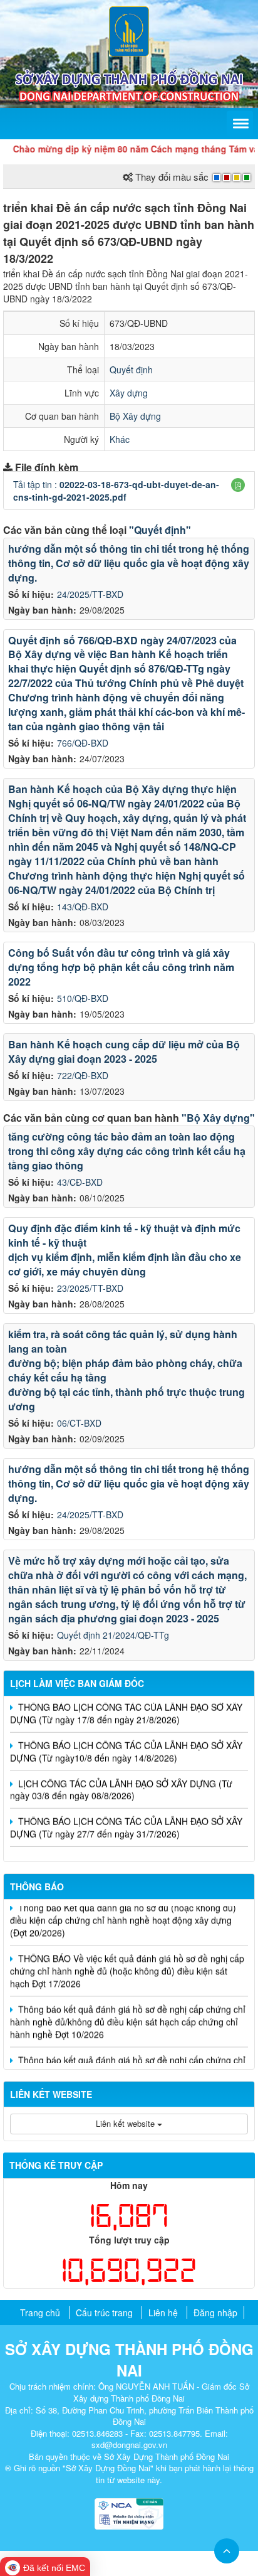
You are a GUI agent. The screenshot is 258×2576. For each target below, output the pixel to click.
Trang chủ (40, 2313)
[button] (238, 485)
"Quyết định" (160, 530)
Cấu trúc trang (104, 2313)
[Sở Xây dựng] (129, 30)
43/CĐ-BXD (80, 1182)
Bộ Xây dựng (135, 416)
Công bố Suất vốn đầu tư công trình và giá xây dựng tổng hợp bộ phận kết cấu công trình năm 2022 (121, 967)
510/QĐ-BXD (83, 998)
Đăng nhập (215, 2313)
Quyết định (131, 370)
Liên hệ (163, 2313)
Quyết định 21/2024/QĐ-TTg (113, 1635)
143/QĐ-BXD (83, 907)
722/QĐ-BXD (83, 1075)
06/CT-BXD (79, 1423)
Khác (120, 439)
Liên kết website (126, 2123)
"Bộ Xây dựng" (218, 1118)
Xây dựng (129, 393)
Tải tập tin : (116, 491)
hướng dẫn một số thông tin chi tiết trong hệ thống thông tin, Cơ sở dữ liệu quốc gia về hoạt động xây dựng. (129, 563)
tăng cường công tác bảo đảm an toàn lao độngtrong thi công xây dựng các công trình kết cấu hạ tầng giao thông (127, 1151)
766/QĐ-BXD (83, 743)
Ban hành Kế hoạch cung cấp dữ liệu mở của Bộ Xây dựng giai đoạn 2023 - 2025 (124, 1051)
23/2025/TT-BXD (90, 1288)
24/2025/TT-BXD (90, 594)
